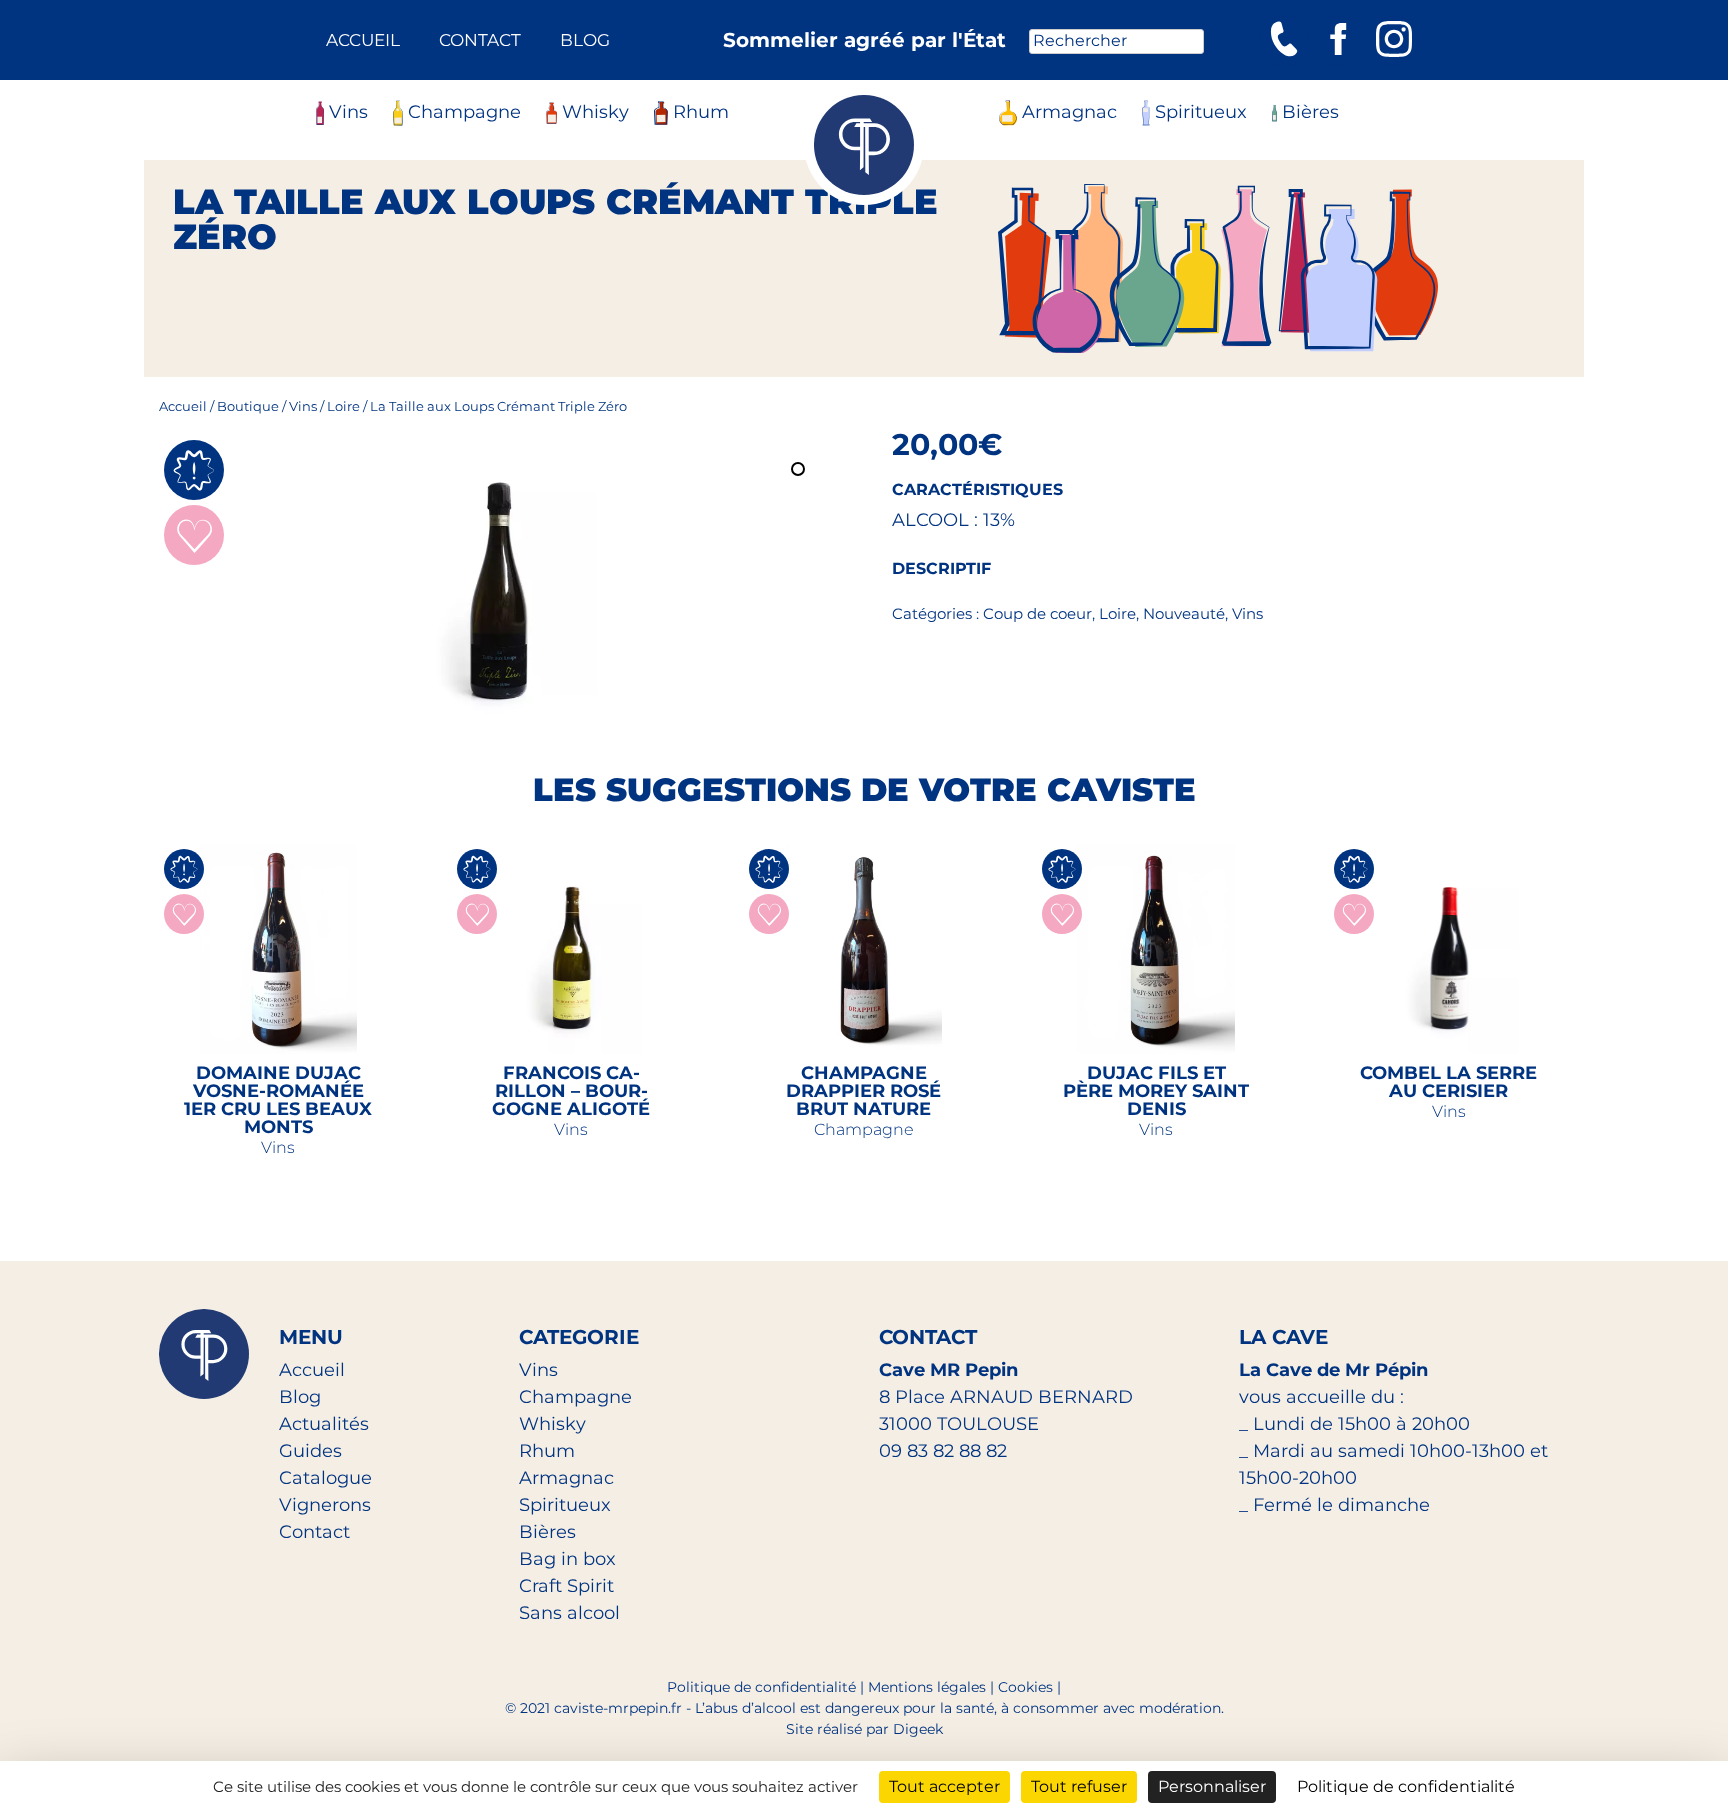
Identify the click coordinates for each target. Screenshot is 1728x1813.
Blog (585, 40)
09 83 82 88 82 (943, 1451)
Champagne (464, 112)
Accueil (363, 40)
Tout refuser (1079, 1786)
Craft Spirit (566, 1586)
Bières (1310, 112)
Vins (348, 112)
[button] (800, 471)
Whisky (595, 112)
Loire (343, 406)
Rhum (701, 112)
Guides (310, 1451)
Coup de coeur (1037, 613)
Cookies (1025, 1687)
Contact (480, 40)
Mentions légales (927, 1687)
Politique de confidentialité (761, 1687)
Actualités (324, 1424)
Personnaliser (1212, 1786)
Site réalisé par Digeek (864, 1729)
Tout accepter (944, 1786)
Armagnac (1069, 112)
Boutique (248, 406)
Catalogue (325, 1478)
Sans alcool (569, 1613)
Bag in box (567, 1559)
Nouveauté (1184, 613)
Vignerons (325, 1505)
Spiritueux (1201, 112)
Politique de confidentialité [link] (1406, 1786)
